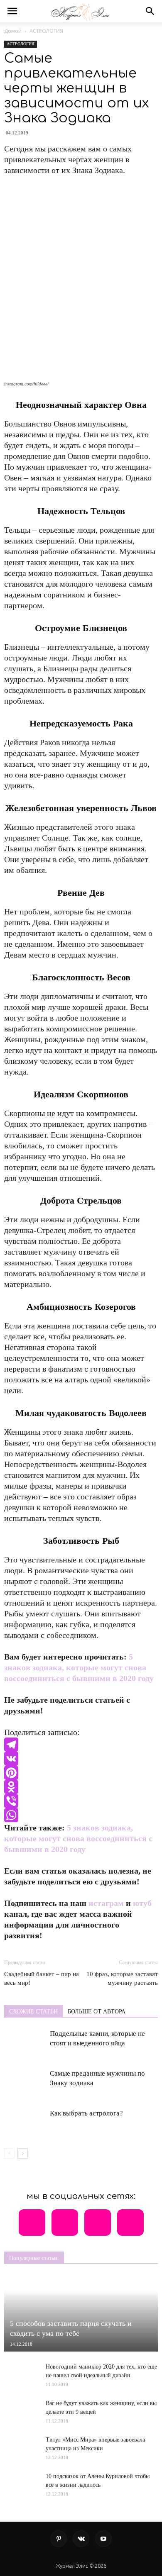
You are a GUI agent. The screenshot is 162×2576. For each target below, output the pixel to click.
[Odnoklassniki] (81, 1787)
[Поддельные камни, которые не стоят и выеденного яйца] (25, 2043)
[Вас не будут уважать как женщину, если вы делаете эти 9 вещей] (21, 2408)
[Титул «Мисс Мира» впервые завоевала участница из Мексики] (21, 2445)
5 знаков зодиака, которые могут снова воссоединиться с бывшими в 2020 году (79, 1667)
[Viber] (81, 1801)
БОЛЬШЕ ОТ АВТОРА (97, 2012)
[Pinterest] (81, 1773)
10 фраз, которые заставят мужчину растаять (122, 1978)
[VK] (81, 1759)
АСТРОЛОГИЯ (46, 31)
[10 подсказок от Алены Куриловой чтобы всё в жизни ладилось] (21, 2481)
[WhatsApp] (81, 1815)
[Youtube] (103, 2539)
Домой (13, 31)
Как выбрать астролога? (86, 2113)
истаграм (106, 1903)
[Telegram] (81, 1745)
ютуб (142, 1903)
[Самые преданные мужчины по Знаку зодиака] (25, 2083)
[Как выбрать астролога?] (25, 2123)
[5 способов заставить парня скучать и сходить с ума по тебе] (81, 2313)
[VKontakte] (81, 2539)
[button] (150, 11)
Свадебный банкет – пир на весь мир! (42, 1978)
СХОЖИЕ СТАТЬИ (33, 2012)
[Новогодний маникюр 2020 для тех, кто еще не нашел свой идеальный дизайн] (21, 2375)
